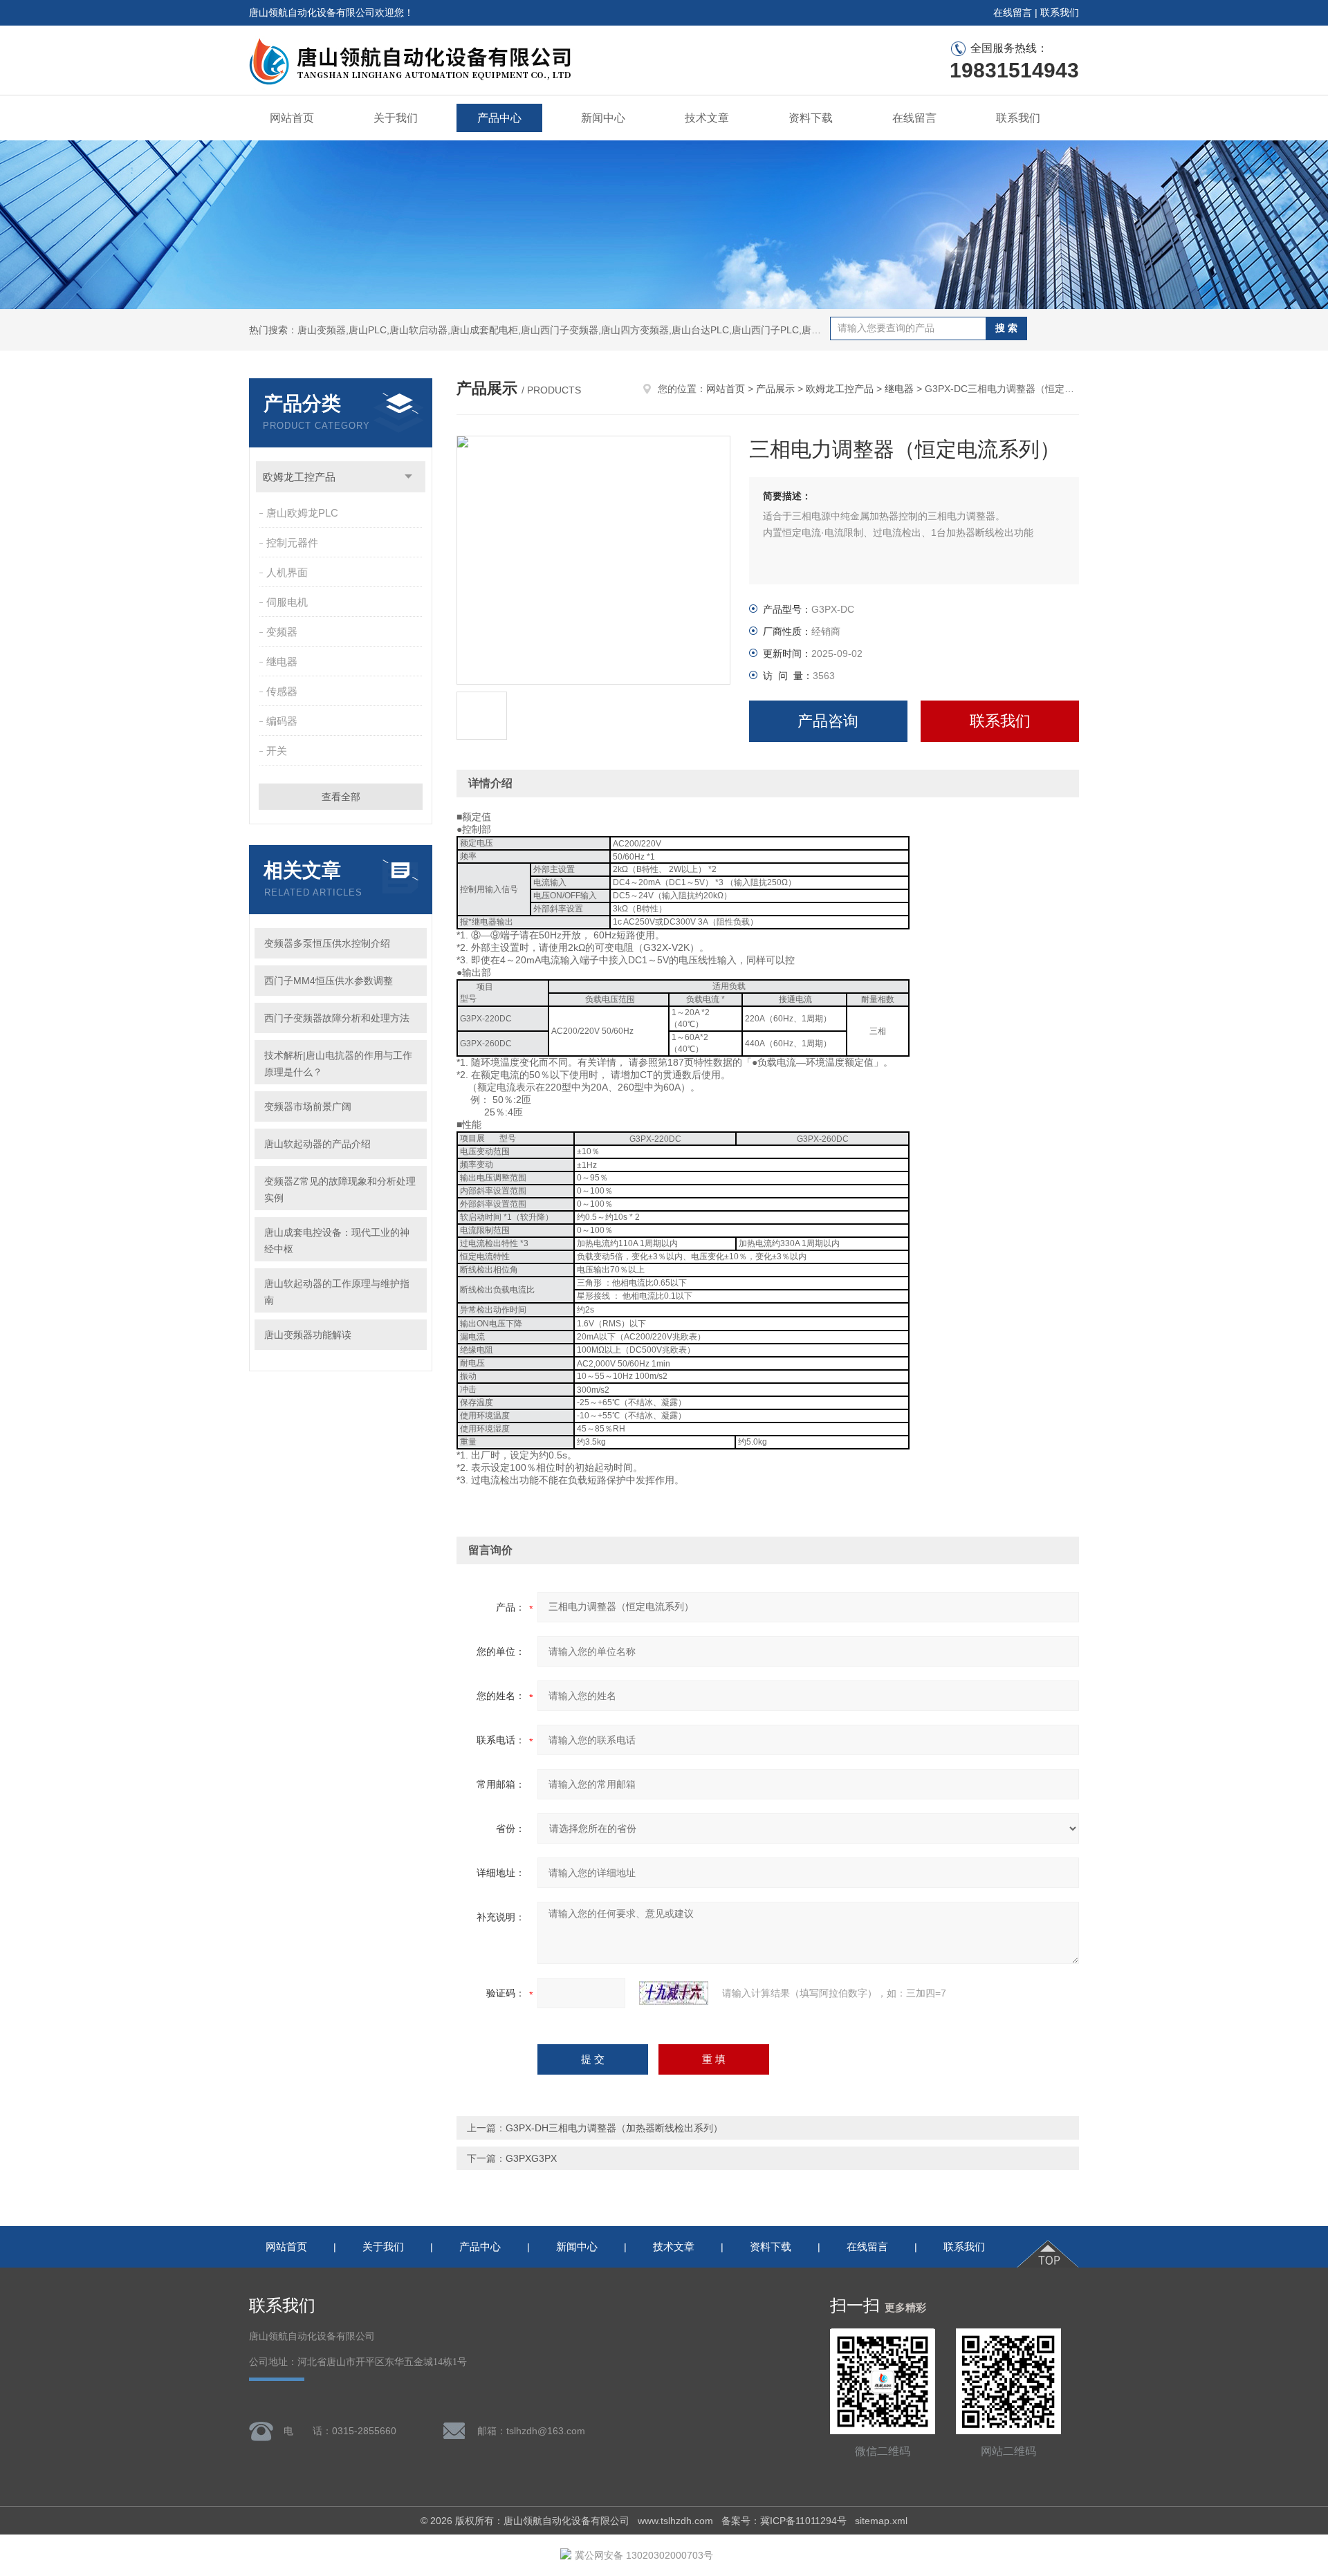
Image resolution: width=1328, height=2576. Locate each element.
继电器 (282, 661)
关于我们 (396, 118)
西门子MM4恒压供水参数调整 (329, 981)
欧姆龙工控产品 (299, 477)
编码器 (282, 721)
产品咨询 (828, 721)
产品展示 (775, 389)
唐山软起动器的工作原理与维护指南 (337, 1292)
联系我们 (1060, 12)
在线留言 (1013, 12)
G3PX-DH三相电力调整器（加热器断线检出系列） (614, 2128)
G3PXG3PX (531, 2158)
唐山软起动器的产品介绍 (317, 1144)
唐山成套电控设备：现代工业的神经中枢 (337, 1241)
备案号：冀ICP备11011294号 (784, 2521)
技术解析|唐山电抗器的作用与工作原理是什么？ (338, 1064)
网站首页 (292, 118)
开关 (277, 751)
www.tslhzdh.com (675, 2521)
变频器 (282, 632)
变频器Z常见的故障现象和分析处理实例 (340, 1189)
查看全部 (341, 797)
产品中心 (499, 118)
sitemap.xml (881, 2521)
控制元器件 (292, 543)
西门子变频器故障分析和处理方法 (337, 1018)
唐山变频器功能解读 (308, 1335)
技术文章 (707, 118)
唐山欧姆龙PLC (302, 513)
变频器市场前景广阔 (308, 1106)
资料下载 (811, 118)
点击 (408, 477)
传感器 (282, 691)
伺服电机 (287, 602)
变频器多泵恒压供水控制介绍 (327, 943)
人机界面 (287, 572)
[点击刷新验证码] (674, 1993)
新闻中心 (603, 118)
